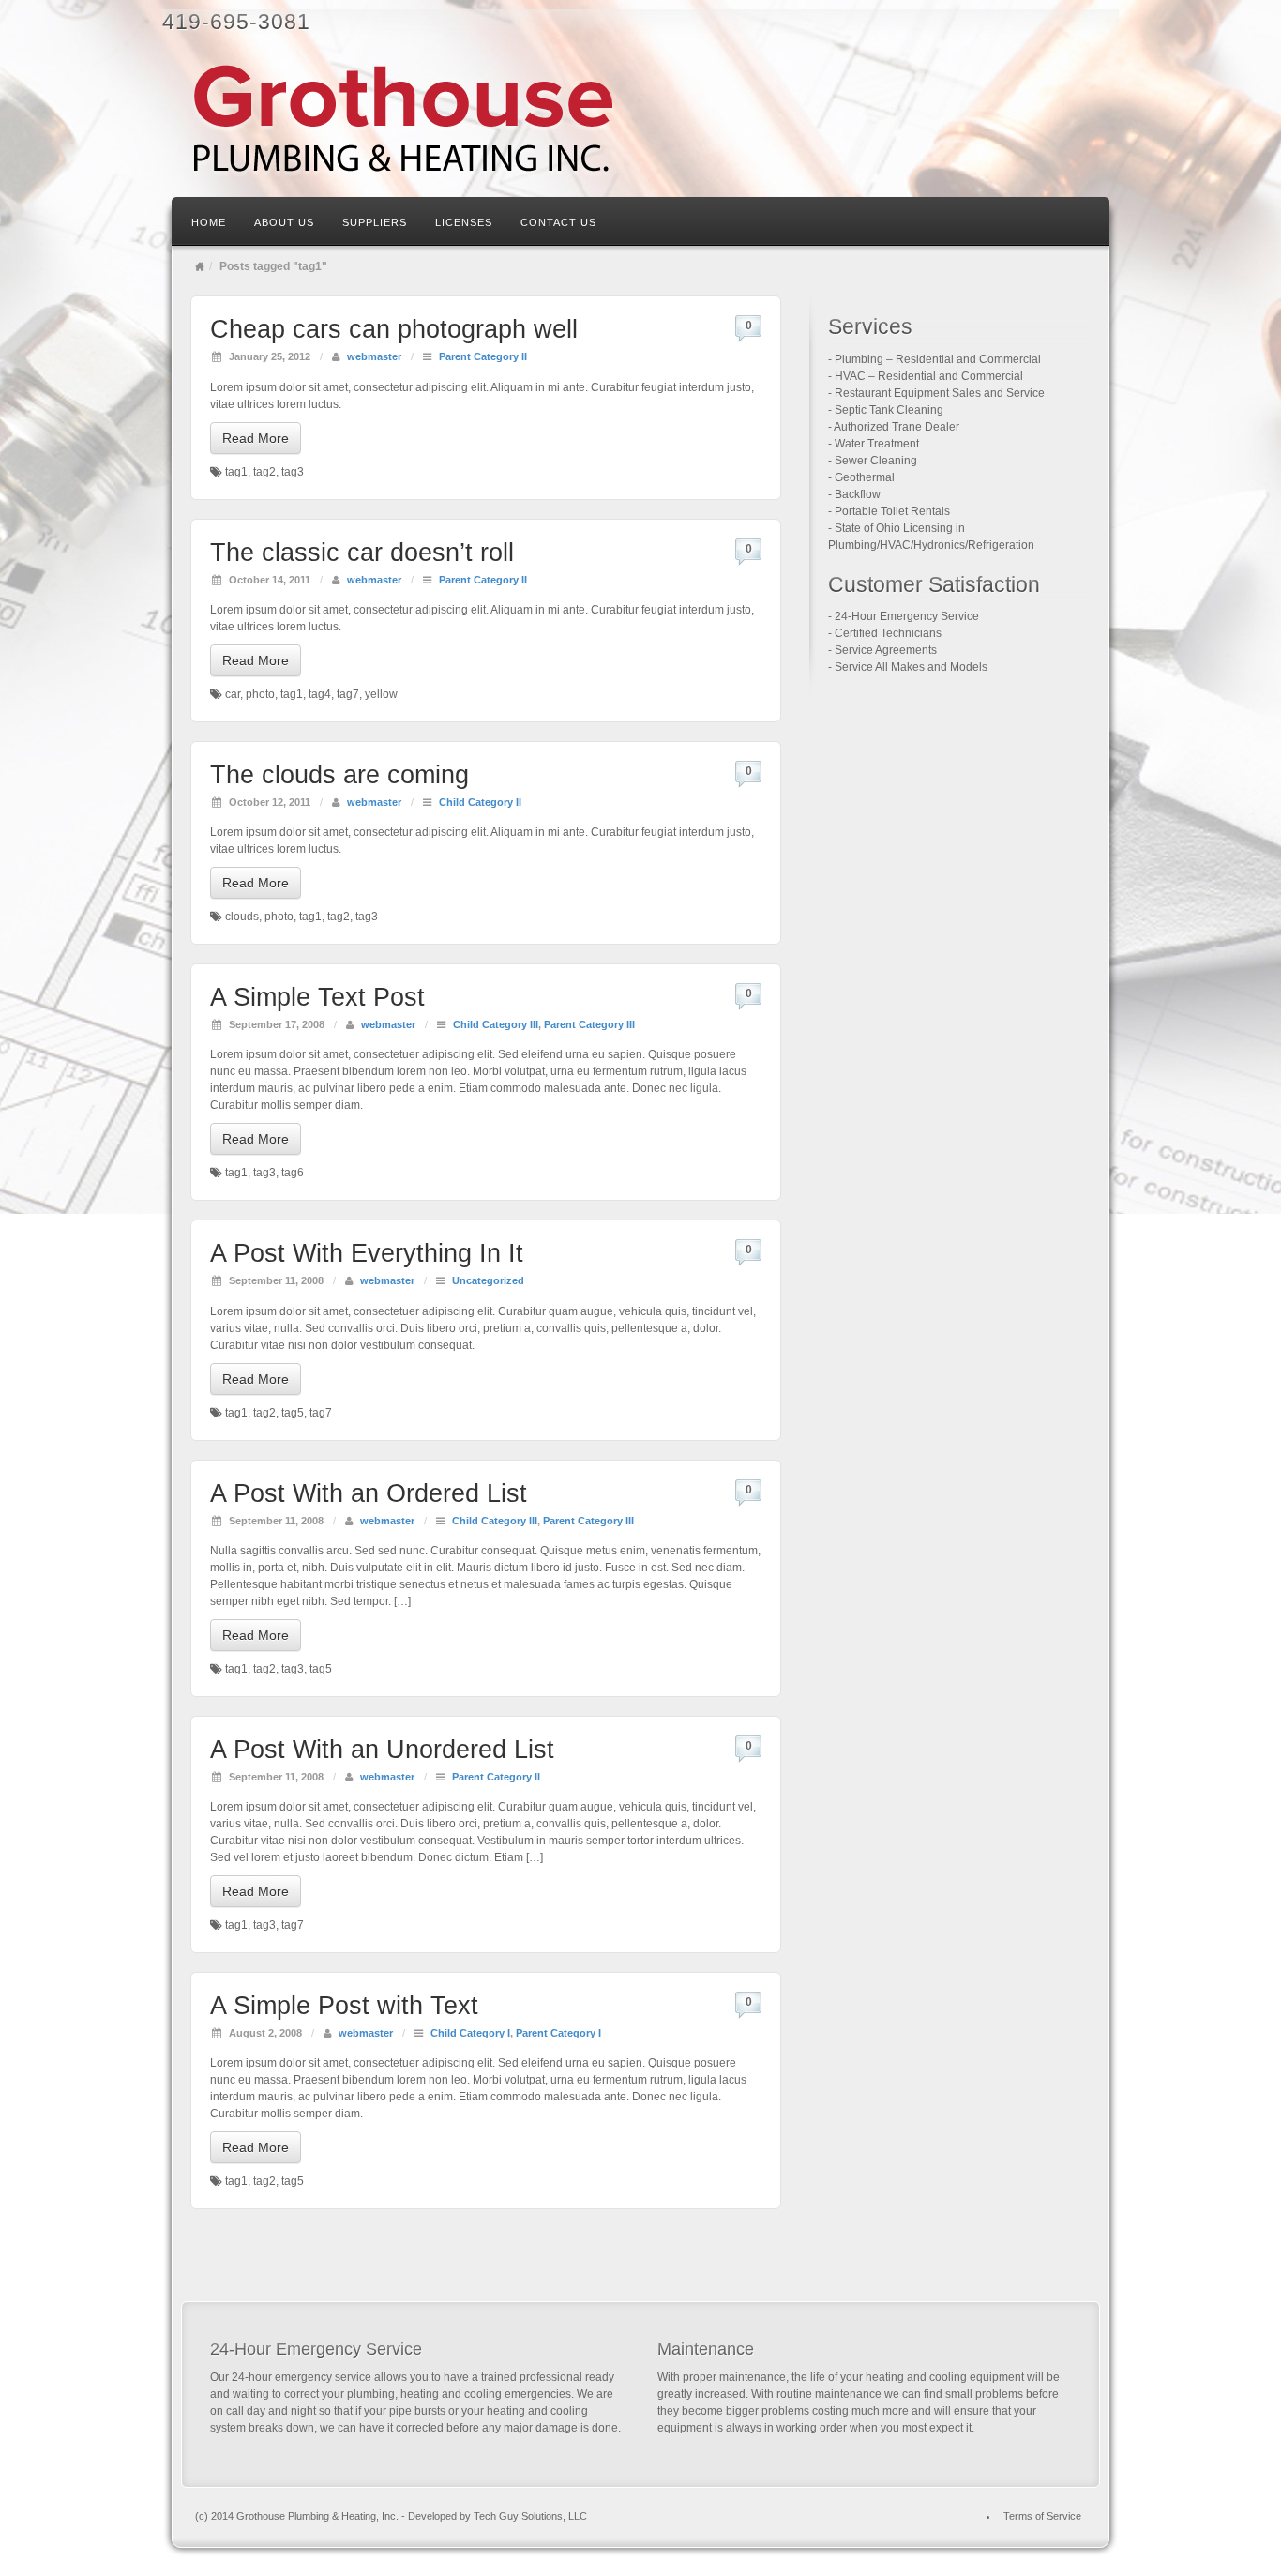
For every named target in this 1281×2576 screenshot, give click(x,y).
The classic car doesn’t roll (362, 553)
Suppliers (375, 222)
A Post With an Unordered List (382, 1750)
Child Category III (496, 1024)
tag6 (293, 1173)
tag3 (293, 472)
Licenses (464, 222)
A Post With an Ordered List (369, 1493)
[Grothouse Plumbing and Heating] (640, 119)
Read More (256, 438)
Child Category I (470, 2033)
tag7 (348, 694)
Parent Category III (589, 1024)
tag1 (236, 472)
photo (260, 694)
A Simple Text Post (317, 997)
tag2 (264, 472)
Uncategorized (488, 1280)
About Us (284, 222)
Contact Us (558, 222)
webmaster (374, 356)
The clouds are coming (339, 775)
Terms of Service (1042, 2516)
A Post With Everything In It (367, 1253)
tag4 (320, 694)
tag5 (293, 1413)
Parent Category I (558, 2033)
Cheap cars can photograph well (394, 329)
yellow (381, 694)
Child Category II (480, 802)
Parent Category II (483, 356)
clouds (242, 917)
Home (209, 222)
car (233, 694)
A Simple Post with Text (344, 2006)
